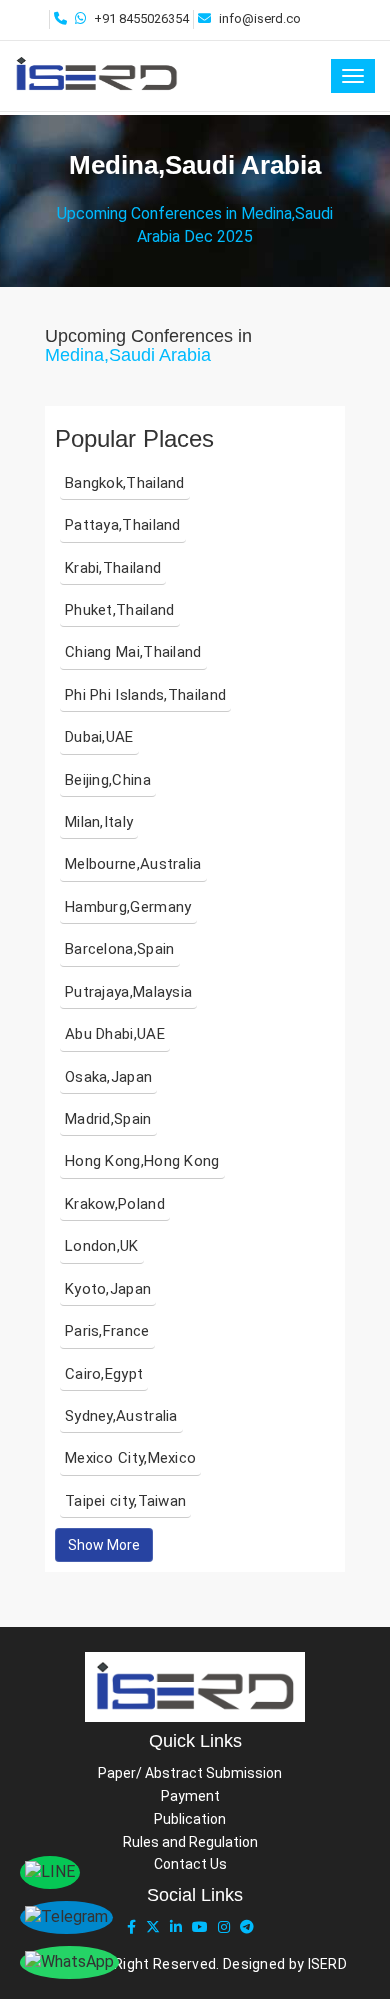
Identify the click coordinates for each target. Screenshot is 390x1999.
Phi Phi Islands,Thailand (145, 695)
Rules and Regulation (190, 1842)
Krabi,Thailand (113, 568)
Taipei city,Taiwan (125, 1501)
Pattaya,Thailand (123, 525)
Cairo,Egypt (104, 1374)
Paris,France (107, 1331)
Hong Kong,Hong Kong (142, 1161)
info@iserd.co (260, 18)
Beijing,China (108, 780)
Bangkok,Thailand (125, 483)
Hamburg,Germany (128, 907)
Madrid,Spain (108, 1119)
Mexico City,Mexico (130, 1458)
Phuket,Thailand (120, 610)
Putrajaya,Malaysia (128, 992)
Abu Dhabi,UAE (115, 1034)
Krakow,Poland (115, 1204)
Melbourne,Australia (133, 864)
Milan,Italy (99, 822)
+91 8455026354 (141, 18)
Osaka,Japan (108, 1077)
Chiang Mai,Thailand (133, 652)
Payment (190, 1796)
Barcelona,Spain (120, 949)
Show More (104, 1545)
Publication (190, 1819)
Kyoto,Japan (108, 1289)
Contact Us (190, 1864)
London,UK (102, 1246)
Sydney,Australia (121, 1416)
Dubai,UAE (99, 737)
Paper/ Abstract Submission (190, 1773)
